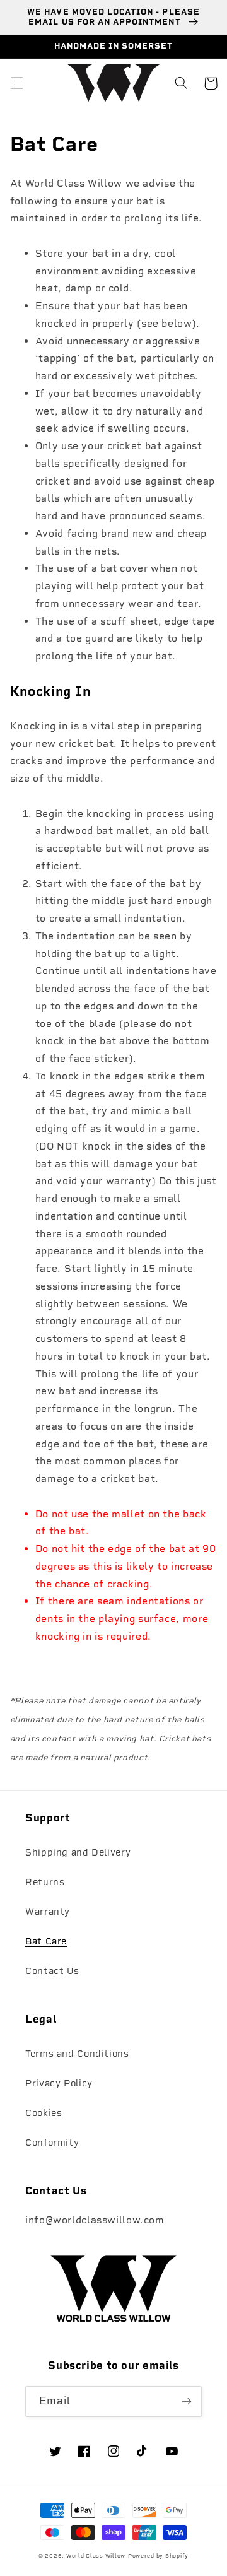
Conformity (52, 2143)
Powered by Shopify (158, 2556)
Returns (45, 1882)
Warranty (48, 1912)
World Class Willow (96, 2556)
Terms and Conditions (77, 2054)
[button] (16, 83)
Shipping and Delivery (78, 1852)
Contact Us (52, 1971)
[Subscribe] (187, 2402)
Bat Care (46, 1941)
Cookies (44, 2113)
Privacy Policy (59, 2083)
